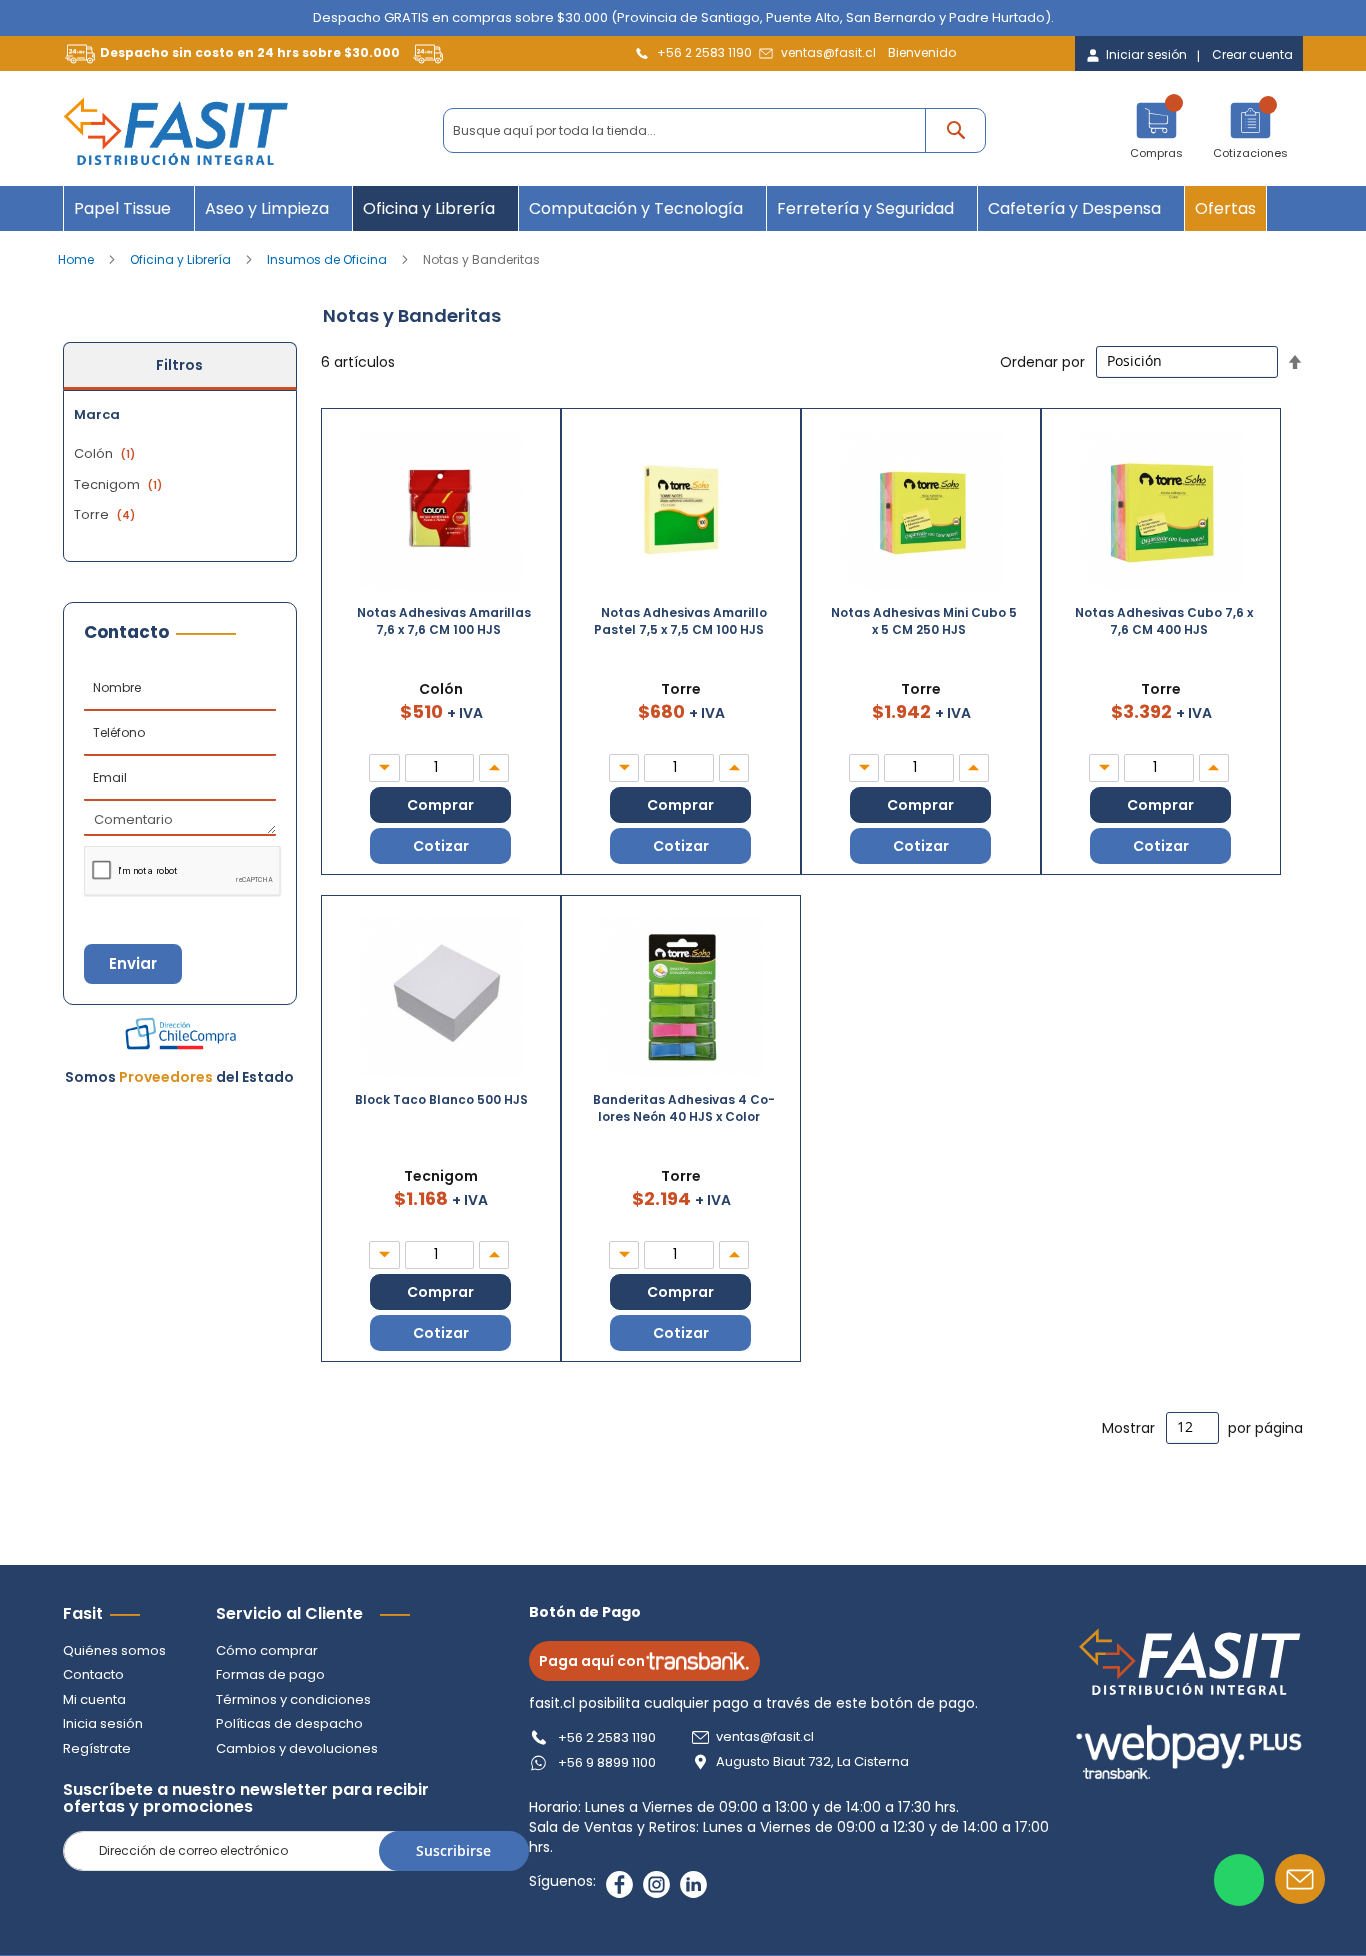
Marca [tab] (97, 414)
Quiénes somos (114, 1650)
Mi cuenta (94, 1699)
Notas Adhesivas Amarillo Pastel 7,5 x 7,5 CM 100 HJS (680, 621)
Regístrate (97, 1748)
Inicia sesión (103, 1723)
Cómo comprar (267, 1650)
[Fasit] (175, 131)
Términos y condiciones (293, 1699)
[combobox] (714, 130)
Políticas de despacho (289, 1723)
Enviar (133, 963)
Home (77, 259)
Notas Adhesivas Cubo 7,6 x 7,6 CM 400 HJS (1164, 621)
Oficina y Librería (182, 259)
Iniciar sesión (1146, 55)
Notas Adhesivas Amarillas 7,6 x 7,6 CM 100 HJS (444, 621)
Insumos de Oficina (328, 259)
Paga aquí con (592, 1661)
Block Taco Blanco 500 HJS (441, 1099)
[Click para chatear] (1239, 1880)
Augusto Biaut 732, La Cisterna (812, 1762)
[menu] (683, 208)
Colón (107, 453)
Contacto (93, 1674)
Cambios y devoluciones (297, 1748)
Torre (107, 514)
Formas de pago (270, 1674)
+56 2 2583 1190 (704, 52)
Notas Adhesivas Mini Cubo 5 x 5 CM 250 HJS (924, 621)
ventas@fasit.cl (828, 52)
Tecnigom (120, 484)
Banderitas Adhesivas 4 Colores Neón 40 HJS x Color (684, 1108)
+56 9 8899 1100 (607, 1762)
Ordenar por (1042, 361)
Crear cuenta (1252, 55)
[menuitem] (129, 208)
